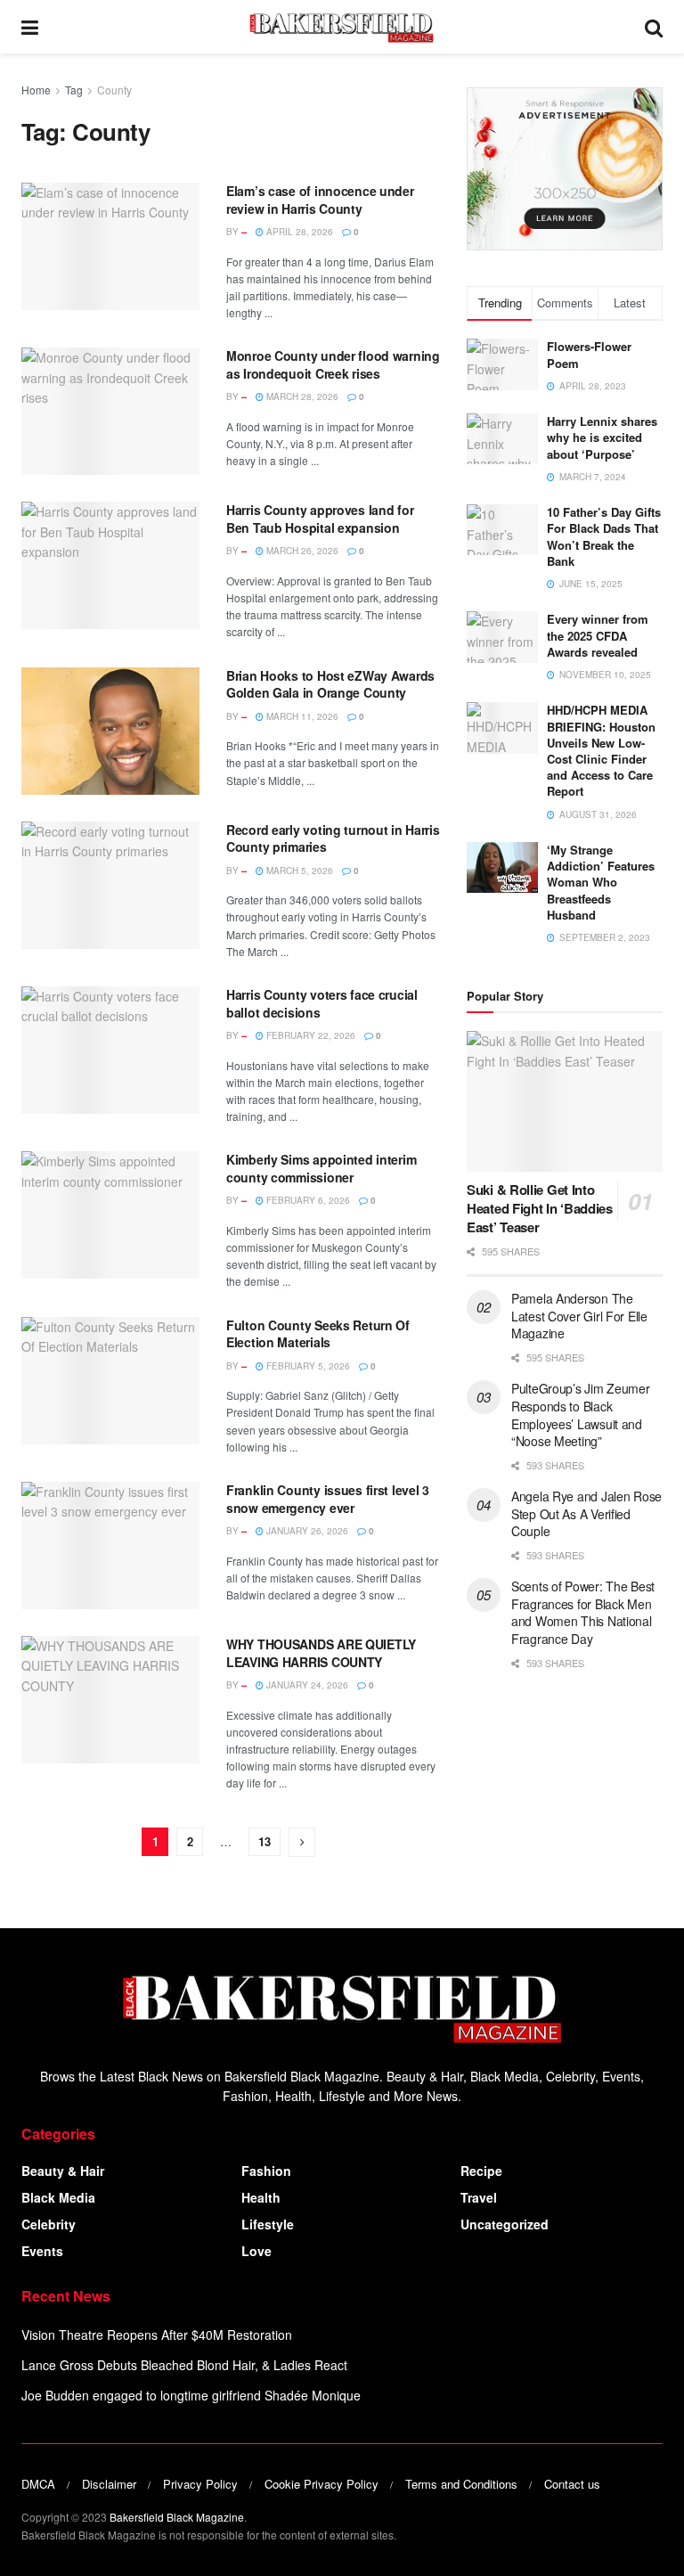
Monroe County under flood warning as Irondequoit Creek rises (333, 364)
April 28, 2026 (298, 232)
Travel (479, 2197)
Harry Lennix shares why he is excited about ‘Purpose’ (602, 437)
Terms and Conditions (461, 2484)
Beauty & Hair (63, 2171)
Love (256, 2251)
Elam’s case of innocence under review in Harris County (320, 200)
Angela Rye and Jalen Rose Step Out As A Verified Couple (586, 1513)
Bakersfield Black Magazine (177, 2517)
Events (42, 2251)
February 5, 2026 (307, 1366)
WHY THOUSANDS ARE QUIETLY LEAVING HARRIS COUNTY (321, 1653)
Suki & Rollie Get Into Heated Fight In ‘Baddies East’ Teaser (540, 1208)
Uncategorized (505, 2224)
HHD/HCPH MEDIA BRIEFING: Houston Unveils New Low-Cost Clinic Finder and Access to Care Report (601, 750)
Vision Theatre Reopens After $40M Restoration (157, 2335)
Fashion (266, 2171)
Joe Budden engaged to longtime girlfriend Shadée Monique (191, 2395)
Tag (74, 90)
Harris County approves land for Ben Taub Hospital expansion (320, 519)
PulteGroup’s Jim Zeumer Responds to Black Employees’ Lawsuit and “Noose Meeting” (581, 1415)
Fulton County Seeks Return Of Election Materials (318, 1334)
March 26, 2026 (301, 551)
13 (265, 1841)
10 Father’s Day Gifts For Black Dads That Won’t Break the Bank (604, 536)
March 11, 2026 (301, 716)
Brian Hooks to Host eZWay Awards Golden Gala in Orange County (330, 684)
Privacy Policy (200, 2484)
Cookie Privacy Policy (322, 2484)
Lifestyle (268, 2224)
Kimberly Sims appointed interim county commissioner (321, 1168)
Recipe (481, 2171)
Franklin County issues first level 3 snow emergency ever (328, 1499)
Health (261, 2197)
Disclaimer (109, 2484)
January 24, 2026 (306, 1685)
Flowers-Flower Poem (589, 354)
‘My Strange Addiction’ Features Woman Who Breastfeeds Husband (601, 882)
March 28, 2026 (301, 397)
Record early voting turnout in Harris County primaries (333, 838)
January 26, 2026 (306, 1531)
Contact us (572, 2484)
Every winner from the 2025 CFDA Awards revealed (598, 635)
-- (244, 232)
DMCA (38, 2484)
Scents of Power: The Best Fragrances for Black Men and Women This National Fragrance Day (583, 1612)
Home (36, 90)
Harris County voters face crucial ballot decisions (322, 1003)
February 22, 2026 (309, 1035)
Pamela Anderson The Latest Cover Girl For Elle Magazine (579, 1316)
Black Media (58, 2197)
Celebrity (49, 2224)
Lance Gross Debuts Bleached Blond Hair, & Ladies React (184, 2365)
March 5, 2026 (298, 871)
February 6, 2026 (307, 1200)
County (114, 90)
